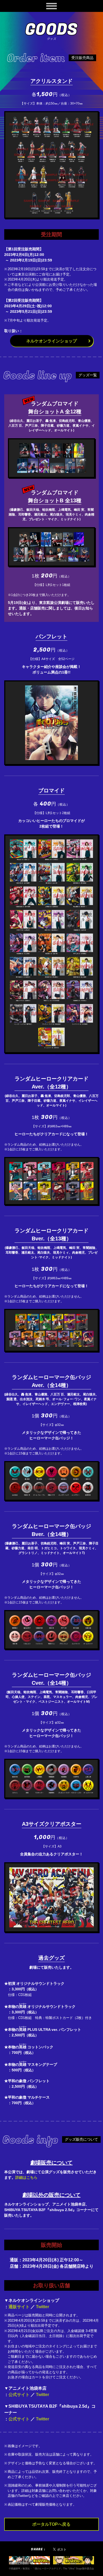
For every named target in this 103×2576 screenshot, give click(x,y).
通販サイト (19, 2307)
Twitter (43, 2307)
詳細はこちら (26, 2177)
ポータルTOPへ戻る (51, 2524)
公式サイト (19, 2395)
